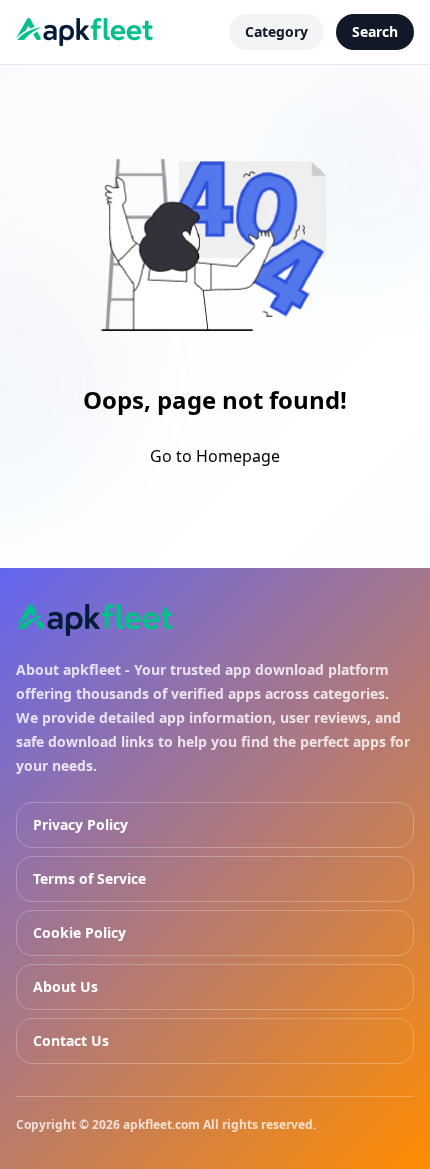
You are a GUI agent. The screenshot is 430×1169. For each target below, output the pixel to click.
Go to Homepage (215, 456)
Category (276, 31)
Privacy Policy (80, 824)
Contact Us (71, 1040)
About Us (65, 986)
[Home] (94, 620)
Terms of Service (89, 878)
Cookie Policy (79, 932)
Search (375, 31)
